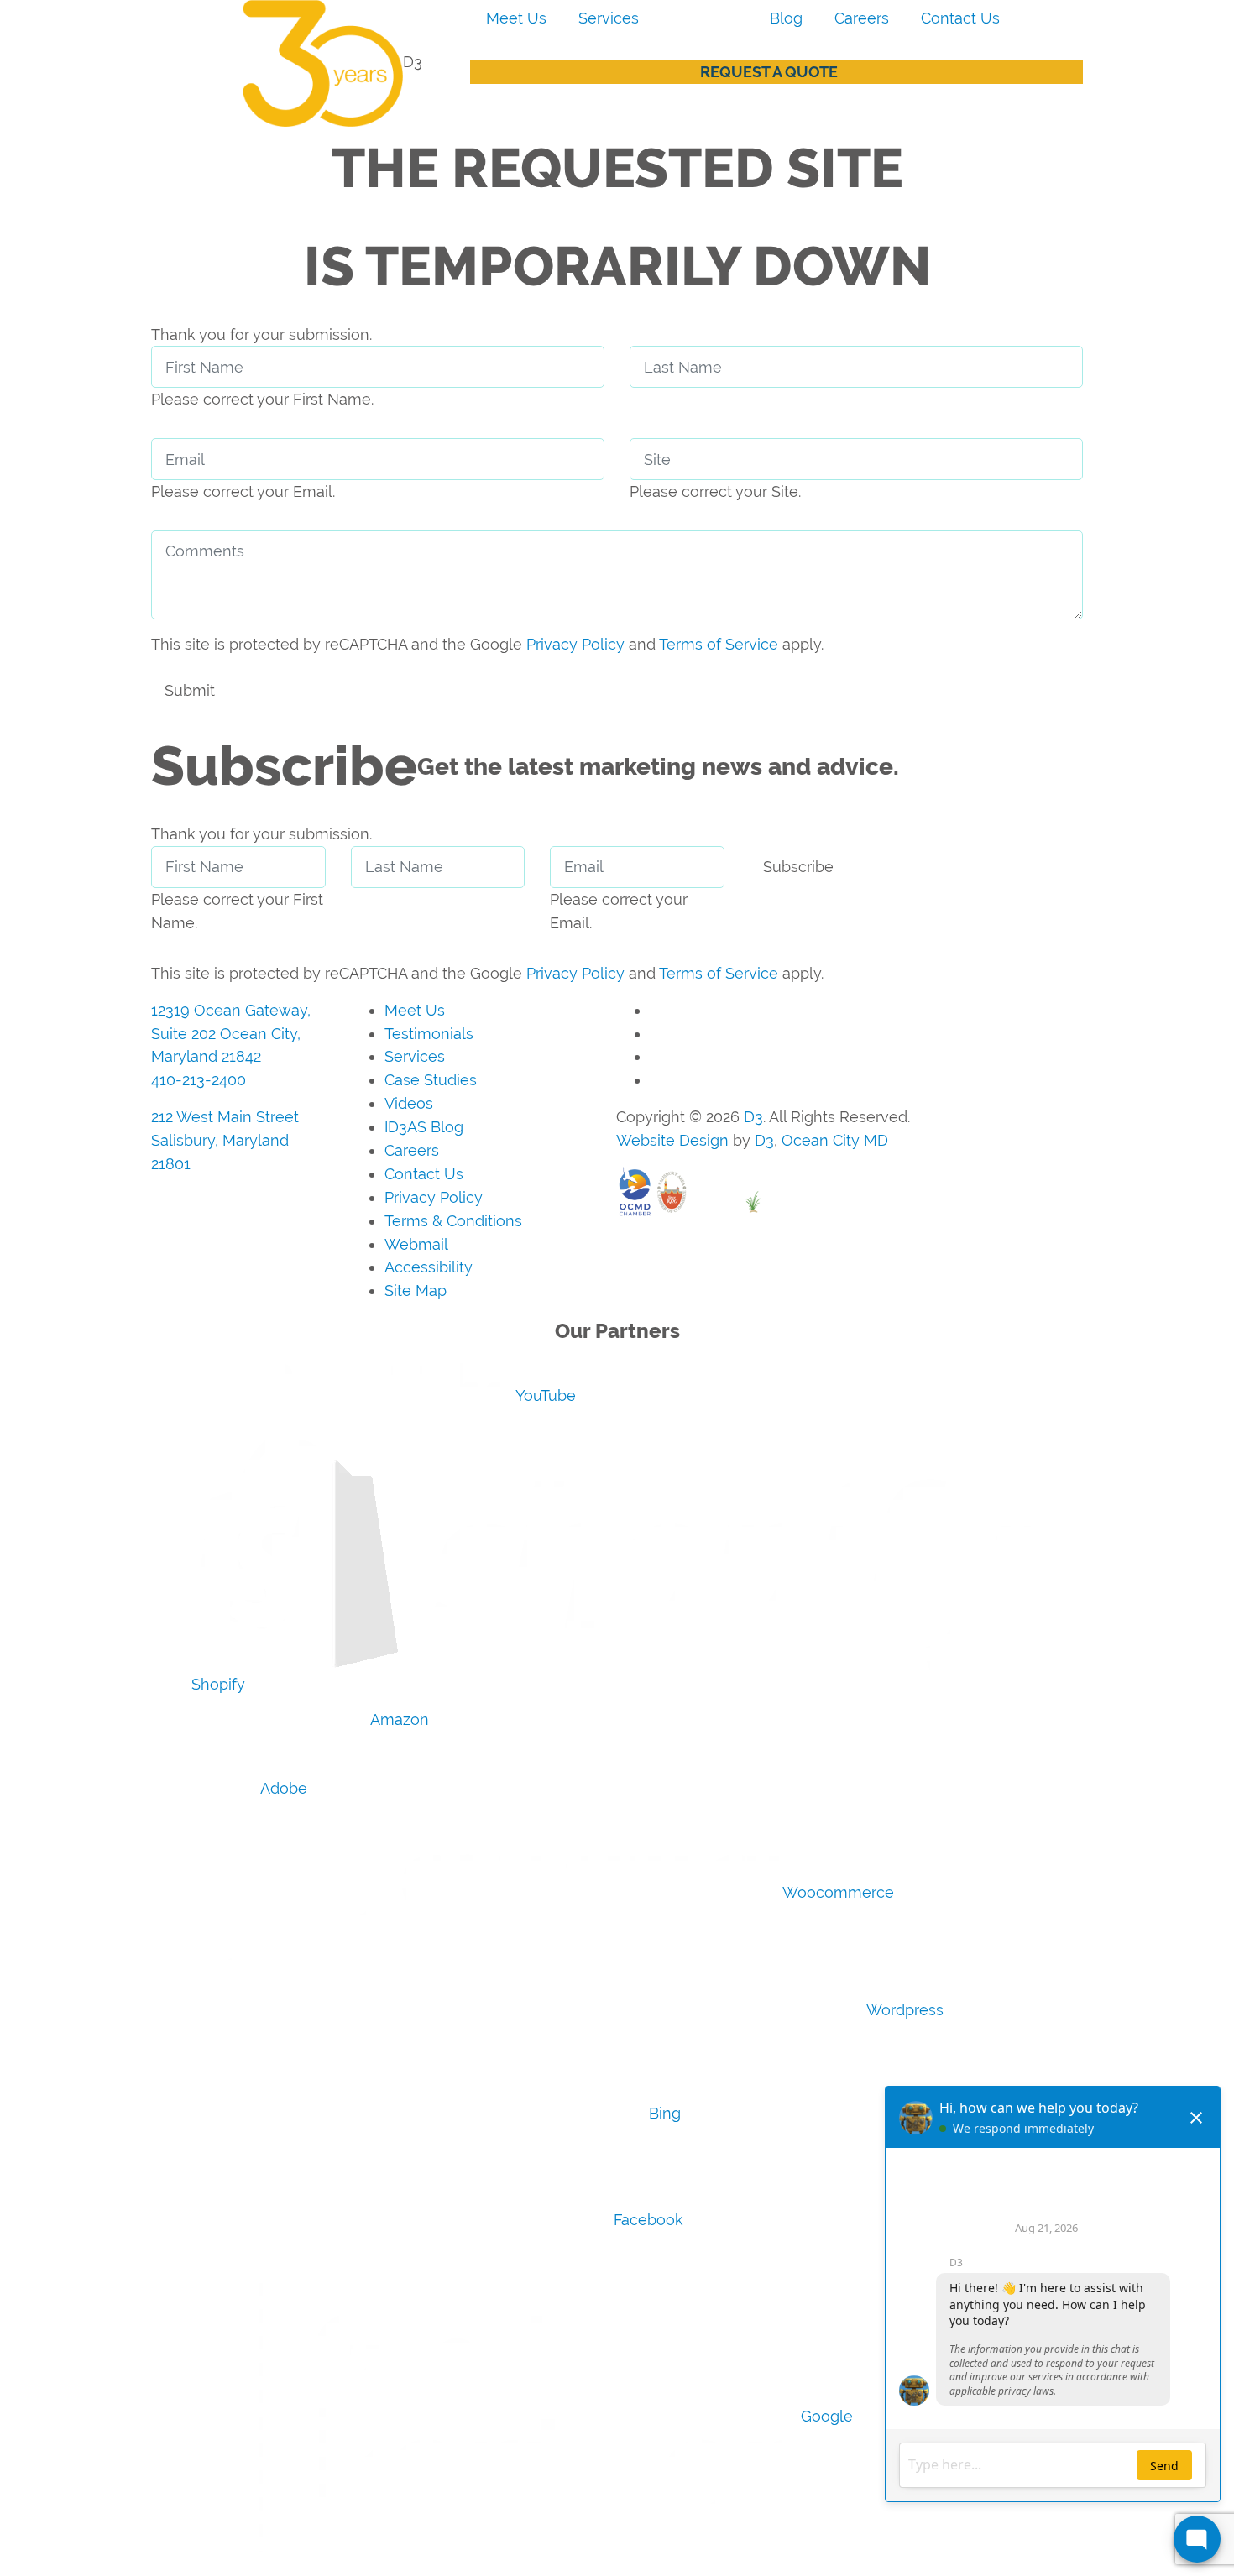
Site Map (416, 1291)
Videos (409, 1103)
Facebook (646, 2220)
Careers (862, 18)
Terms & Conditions (453, 1221)
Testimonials (429, 1034)
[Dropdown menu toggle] (484, 50)
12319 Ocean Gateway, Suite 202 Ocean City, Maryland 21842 (231, 1034)
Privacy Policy (575, 644)
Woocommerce (837, 1892)
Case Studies (431, 1080)
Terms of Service (719, 644)
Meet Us (516, 18)
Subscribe (798, 867)
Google (825, 2416)
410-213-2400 (199, 1080)
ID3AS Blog (424, 1127)
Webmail (416, 1244)
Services (609, 18)
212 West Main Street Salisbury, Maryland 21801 (225, 1140)
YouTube (544, 1395)
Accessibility (429, 1267)
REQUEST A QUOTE (769, 72)
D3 (753, 1117)
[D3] (277, 62)
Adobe (282, 1788)
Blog (786, 18)
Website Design (672, 1140)
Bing (663, 2113)
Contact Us (960, 18)
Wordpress (903, 2010)
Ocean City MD (835, 1140)
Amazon (398, 1719)
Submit (190, 690)
